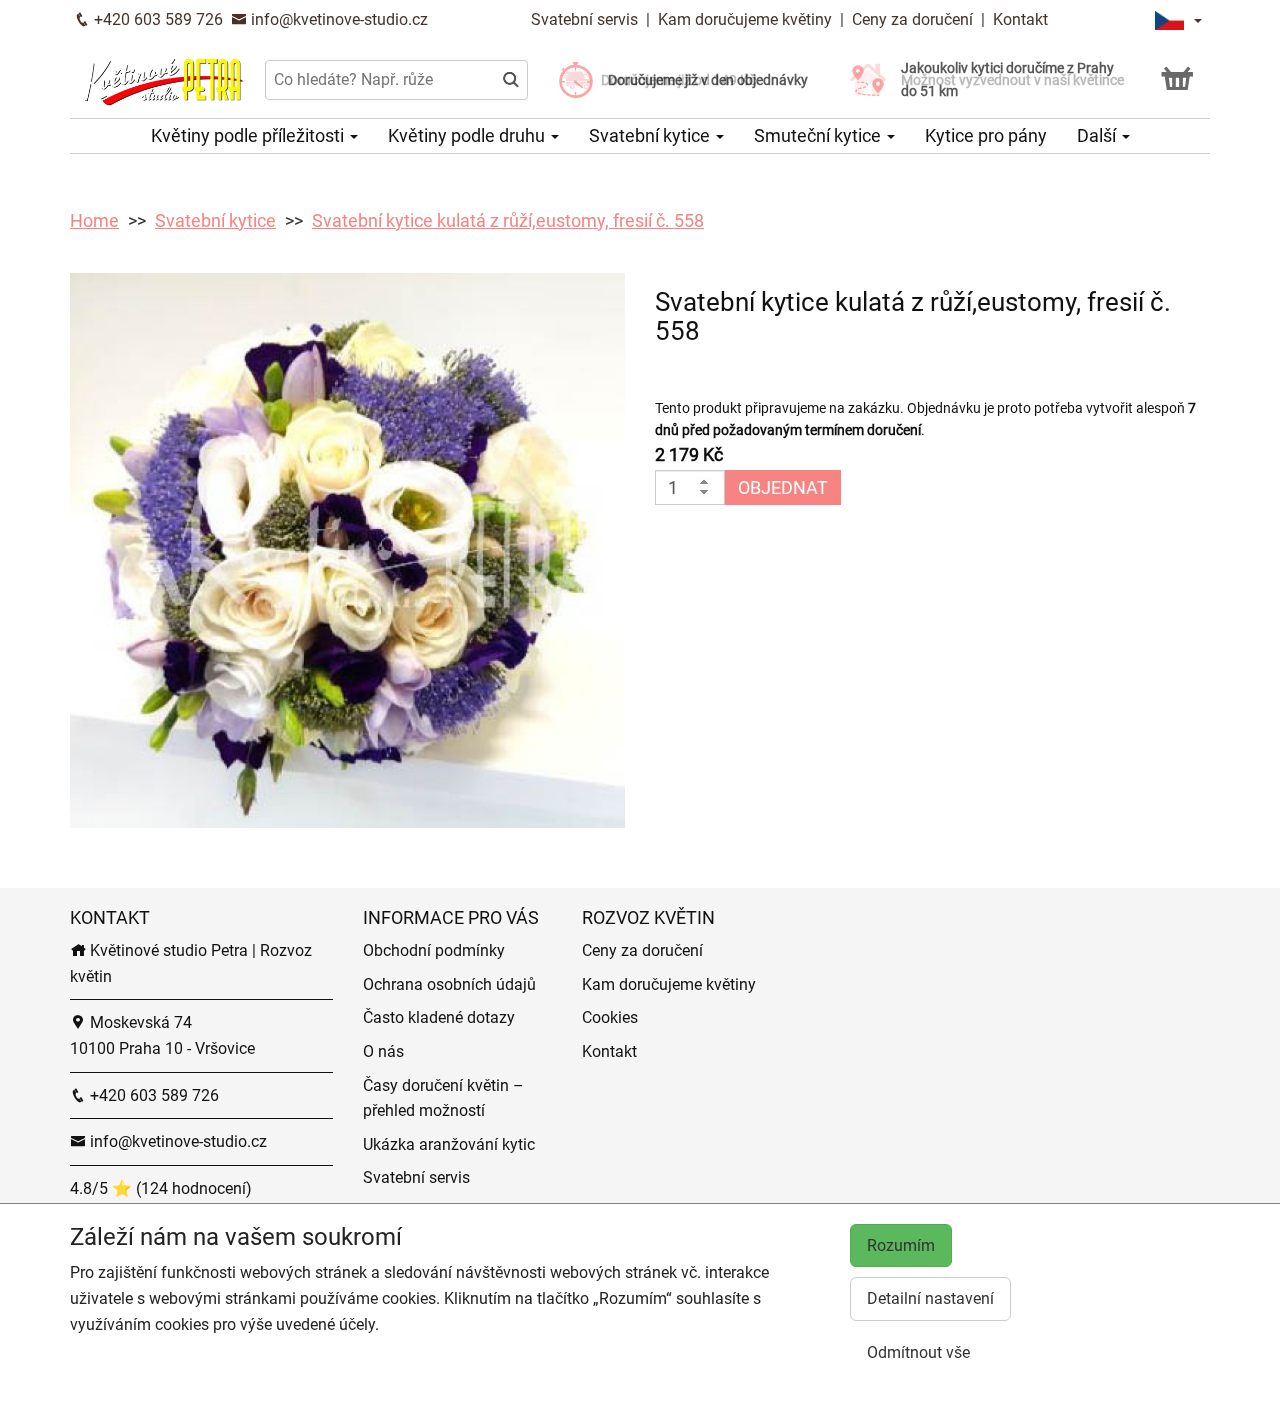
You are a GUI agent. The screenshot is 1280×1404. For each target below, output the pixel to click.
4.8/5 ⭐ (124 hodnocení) (161, 1188)
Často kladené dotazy (439, 1017)
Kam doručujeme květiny (745, 19)
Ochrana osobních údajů (449, 984)
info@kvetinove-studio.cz (337, 19)
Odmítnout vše (918, 1352)
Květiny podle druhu (468, 135)
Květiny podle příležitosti (249, 135)
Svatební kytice (651, 135)
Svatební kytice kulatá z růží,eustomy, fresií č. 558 (508, 220)
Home (94, 220)
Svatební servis (586, 19)
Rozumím (901, 1245)
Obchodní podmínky (434, 950)
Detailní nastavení (930, 1298)
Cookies (610, 1017)
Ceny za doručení (912, 19)
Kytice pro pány (986, 135)
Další (1098, 135)
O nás (383, 1051)
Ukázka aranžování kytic (449, 1144)
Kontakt (1020, 19)
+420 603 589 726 (156, 19)
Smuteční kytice (819, 135)
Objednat (783, 487)
